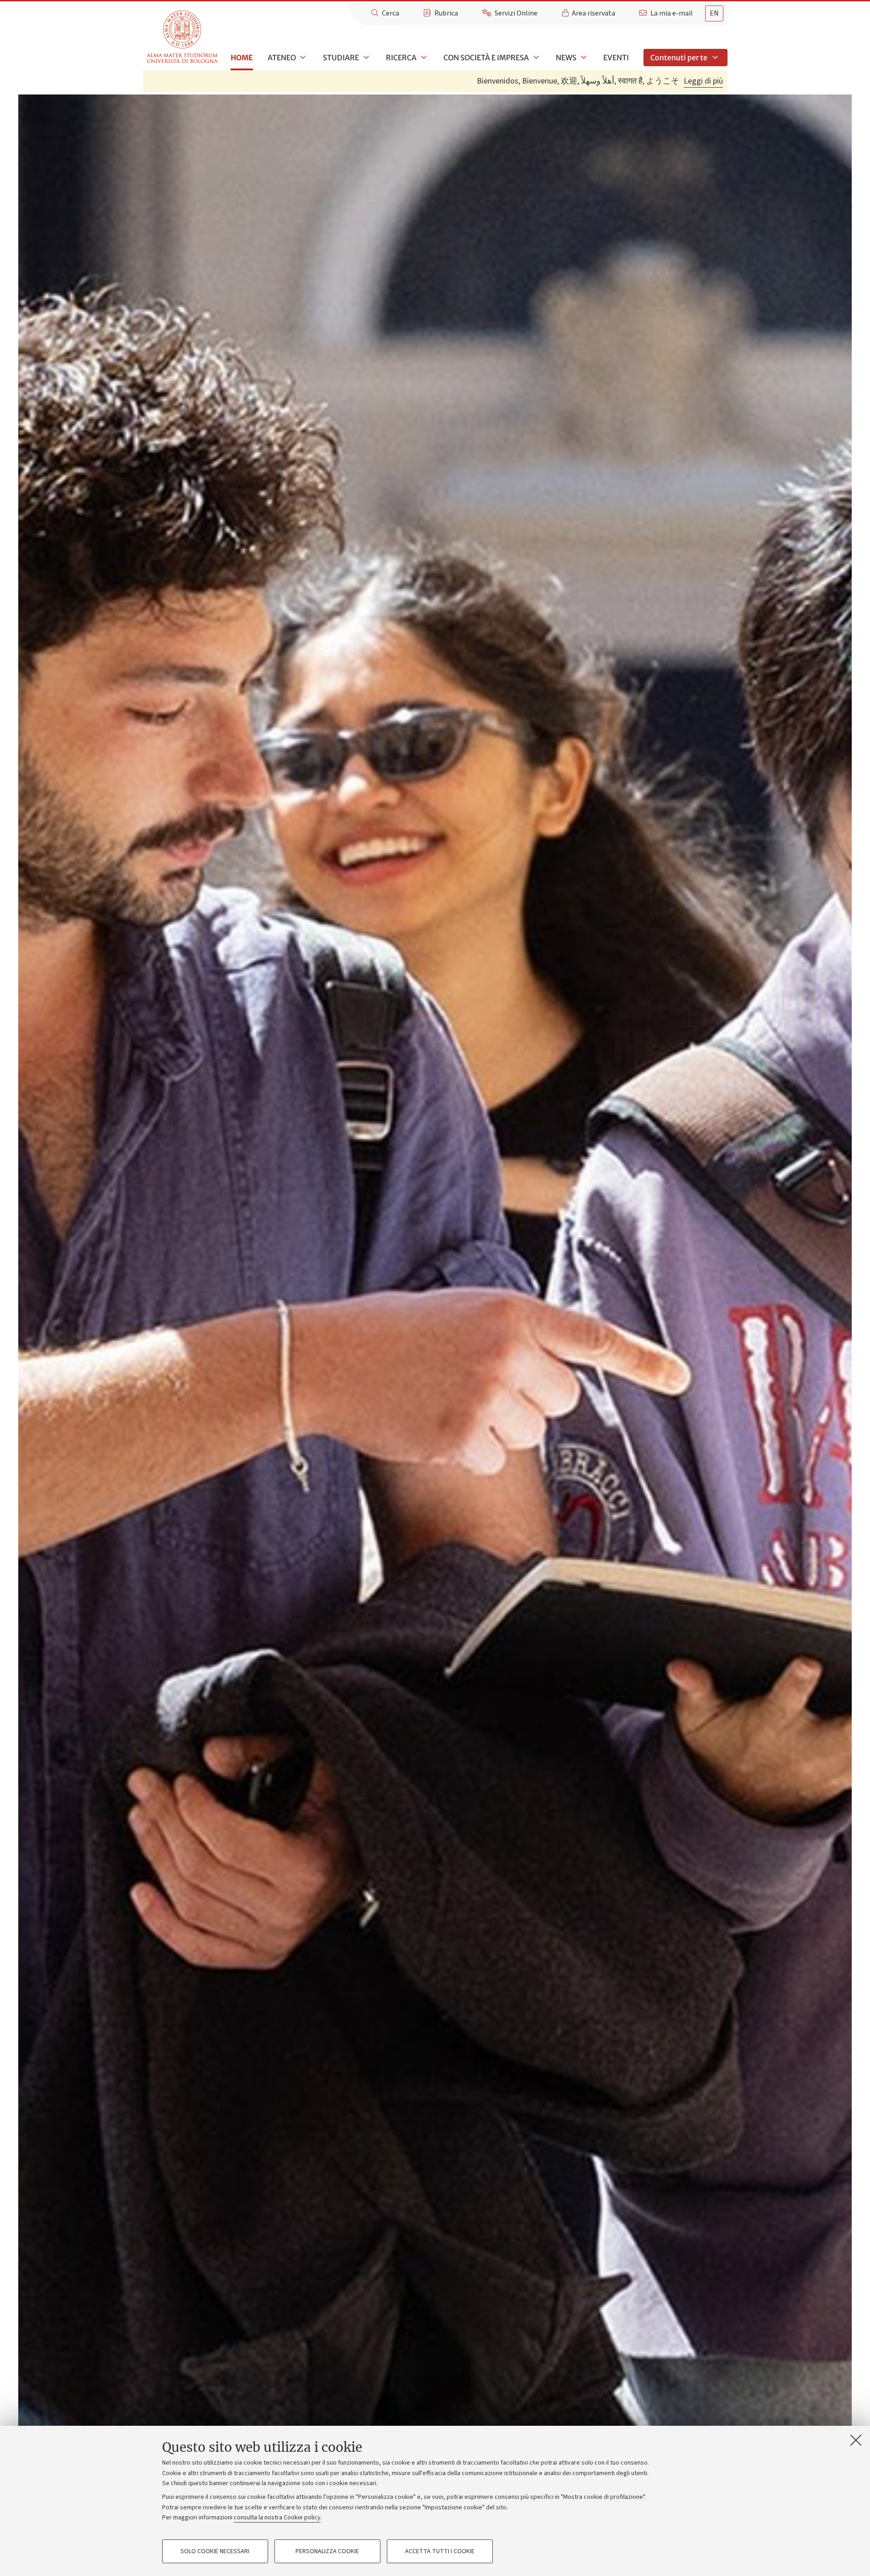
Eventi (616, 58)
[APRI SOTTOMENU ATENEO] (302, 58)
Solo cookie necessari (215, 2551)
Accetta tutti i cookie (440, 2551)
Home (242, 58)
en (714, 13)
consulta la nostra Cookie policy (277, 2518)
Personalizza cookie (327, 2551)
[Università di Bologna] (183, 37)
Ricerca (401, 58)
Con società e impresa (486, 58)
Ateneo (282, 58)
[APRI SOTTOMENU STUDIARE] (365, 58)
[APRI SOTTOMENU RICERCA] (423, 58)
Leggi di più (703, 81)
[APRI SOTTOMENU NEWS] (583, 58)
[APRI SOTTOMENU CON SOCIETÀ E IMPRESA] (535, 58)
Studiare (341, 58)
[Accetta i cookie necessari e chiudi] (856, 2440)
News (566, 58)
